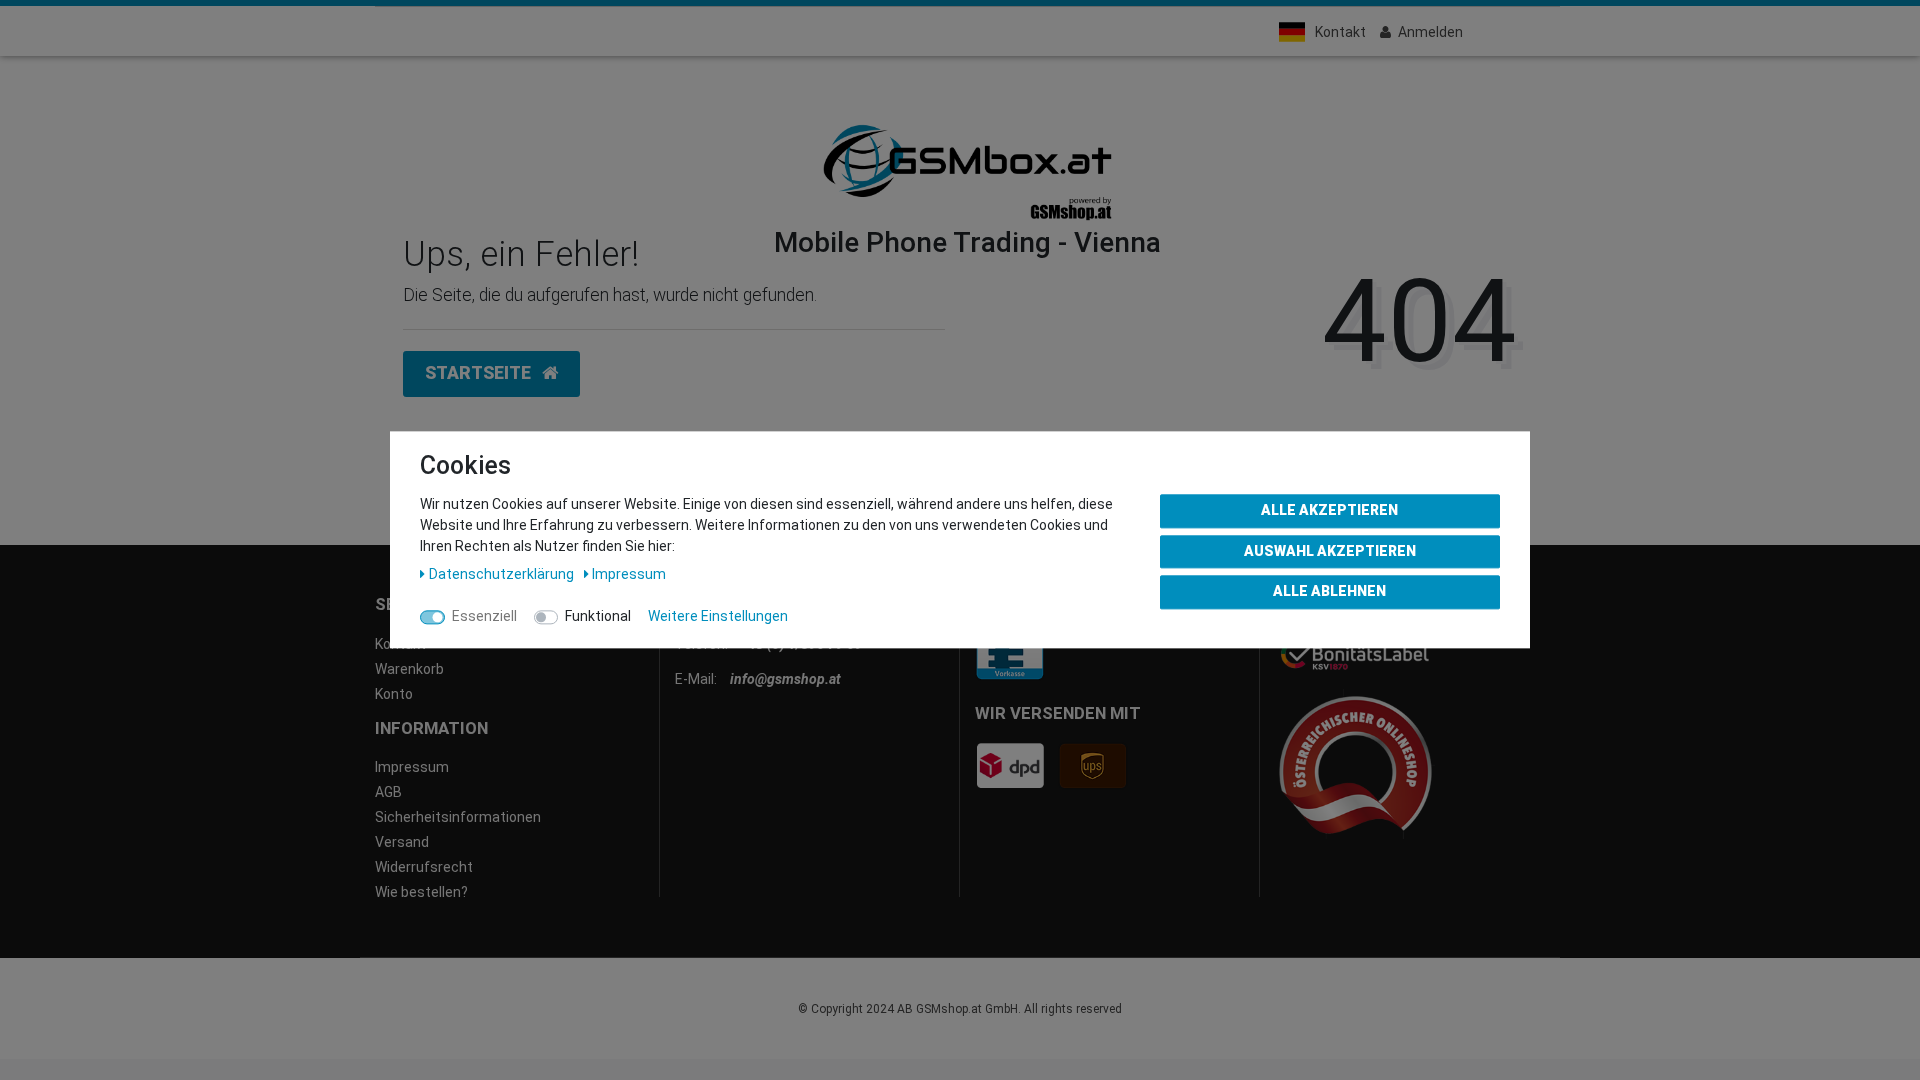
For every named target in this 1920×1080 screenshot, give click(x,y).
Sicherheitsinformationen (458, 817)
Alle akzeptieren (1329, 510)
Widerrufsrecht (424, 867)
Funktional (598, 616)
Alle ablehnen (1329, 591)
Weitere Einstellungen (718, 616)
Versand (402, 842)
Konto (394, 694)
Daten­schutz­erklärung (503, 574)
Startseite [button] (480, 373)
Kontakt (1340, 32)
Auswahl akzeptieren (1330, 551)
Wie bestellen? (421, 892)
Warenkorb (409, 669)
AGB (388, 792)
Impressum (412, 767)
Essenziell (484, 616)
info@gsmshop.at (785, 679)
